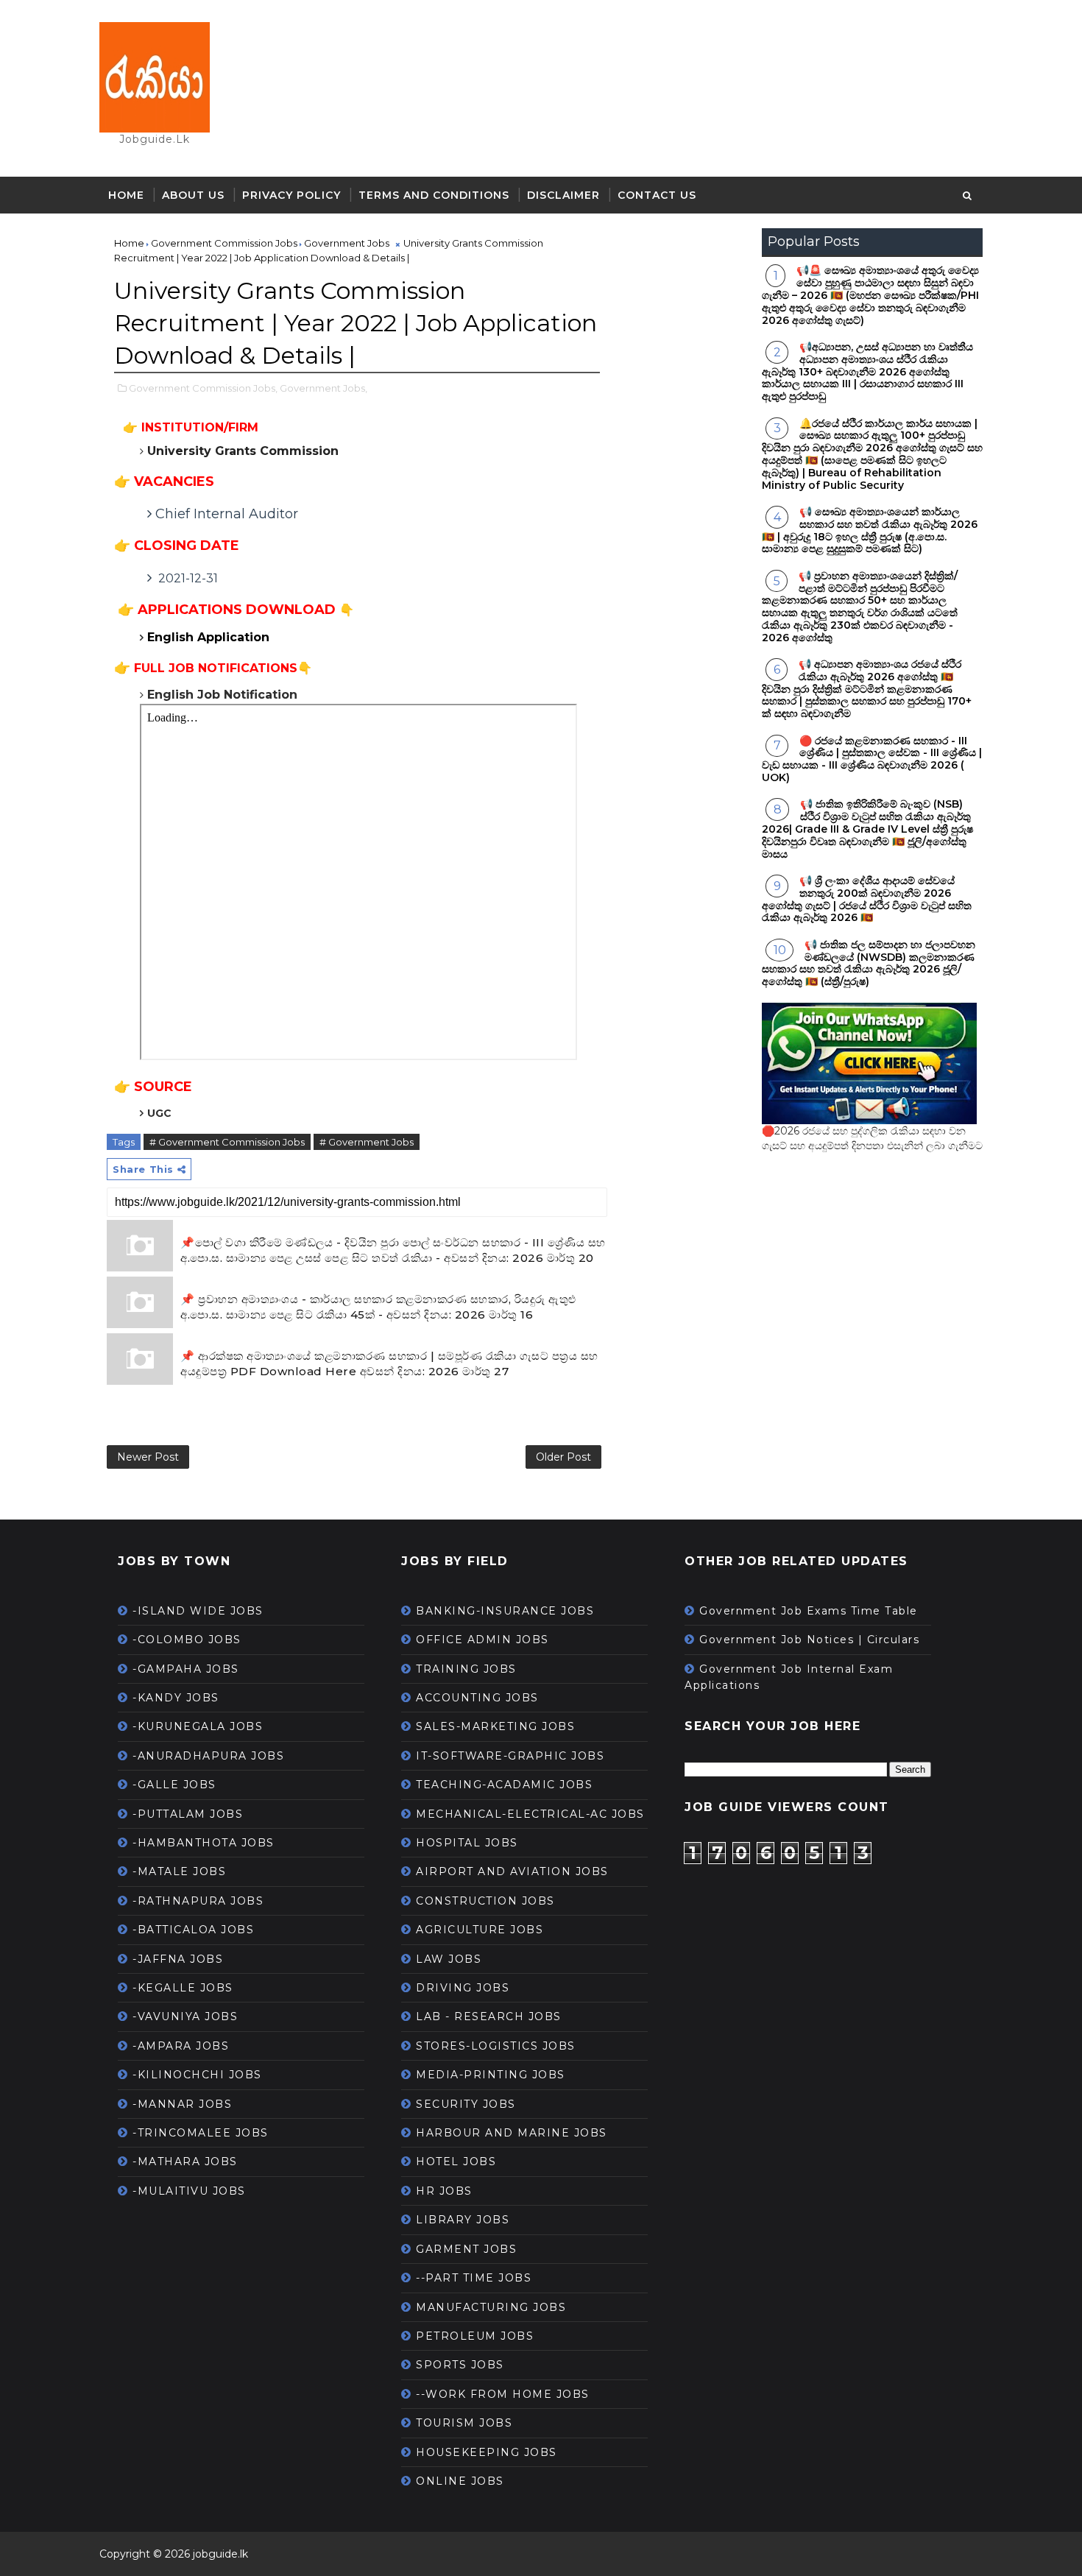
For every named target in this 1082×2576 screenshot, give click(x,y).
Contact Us (657, 195)
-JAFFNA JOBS (178, 1959)
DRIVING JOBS (463, 1988)
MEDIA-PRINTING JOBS (491, 2075)
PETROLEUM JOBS (475, 2336)
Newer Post (148, 1457)
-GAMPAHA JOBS (186, 1669)
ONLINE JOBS (460, 2481)
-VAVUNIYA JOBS (185, 2016)
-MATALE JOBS (179, 1871)
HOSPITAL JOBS (467, 1843)
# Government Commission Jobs (227, 1142)
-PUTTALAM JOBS (188, 1814)
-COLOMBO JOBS (187, 1640)
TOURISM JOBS (464, 2423)
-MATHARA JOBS (185, 2162)
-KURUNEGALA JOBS (198, 1726)
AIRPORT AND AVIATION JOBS (512, 1871)
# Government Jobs (367, 1142)
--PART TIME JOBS (474, 2278)
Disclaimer (563, 195)
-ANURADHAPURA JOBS (208, 1756)
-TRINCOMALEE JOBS (201, 2133)
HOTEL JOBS (456, 2162)
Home (126, 195)
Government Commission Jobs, (203, 388)
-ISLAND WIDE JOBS (198, 1611)
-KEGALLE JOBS (183, 1988)
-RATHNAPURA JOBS (198, 1901)
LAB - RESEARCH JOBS (489, 2016)
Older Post (563, 1457)
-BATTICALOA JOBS (193, 1930)
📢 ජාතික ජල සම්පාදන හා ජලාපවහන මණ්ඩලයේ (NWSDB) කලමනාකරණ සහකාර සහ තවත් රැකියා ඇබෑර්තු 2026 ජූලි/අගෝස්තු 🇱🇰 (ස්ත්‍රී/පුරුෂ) (869, 963)
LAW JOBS (449, 1959)
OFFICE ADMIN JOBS (482, 1640)
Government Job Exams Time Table (809, 1611)
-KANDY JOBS (176, 1698)
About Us (193, 195)
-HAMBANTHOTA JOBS (204, 1843)
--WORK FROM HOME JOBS (503, 2394)
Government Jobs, (323, 388)
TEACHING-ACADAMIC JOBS (504, 1785)
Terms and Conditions (434, 195)
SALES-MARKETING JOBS (495, 1726)
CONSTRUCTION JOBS (485, 1901)
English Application (210, 637)
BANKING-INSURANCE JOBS (505, 1611)
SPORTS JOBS (460, 2365)
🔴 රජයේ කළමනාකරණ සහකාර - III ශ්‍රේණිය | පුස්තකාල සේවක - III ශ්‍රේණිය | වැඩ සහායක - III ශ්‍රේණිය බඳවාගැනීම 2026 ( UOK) (872, 759)
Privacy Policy (291, 195)
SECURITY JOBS (466, 2104)
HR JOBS (444, 2191)
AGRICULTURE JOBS (480, 1930)
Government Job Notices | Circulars (809, 1640)
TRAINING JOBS (466, 1669)
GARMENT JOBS (466, 2249)
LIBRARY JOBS (463, 2220)
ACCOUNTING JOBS (477, 1698)
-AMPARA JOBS (181, 2046)
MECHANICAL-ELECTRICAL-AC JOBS (530, 1814)
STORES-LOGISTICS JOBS (496, 2046)
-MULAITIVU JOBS (189, 2191)
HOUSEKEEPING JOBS (487, 2452)
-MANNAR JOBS (182, 2104)
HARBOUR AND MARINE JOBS (512, 2133)
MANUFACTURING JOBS (491, 2307)
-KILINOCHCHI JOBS (197, 2075)
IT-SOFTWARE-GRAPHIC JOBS (510, 1756)
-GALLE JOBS (174, 1785)
